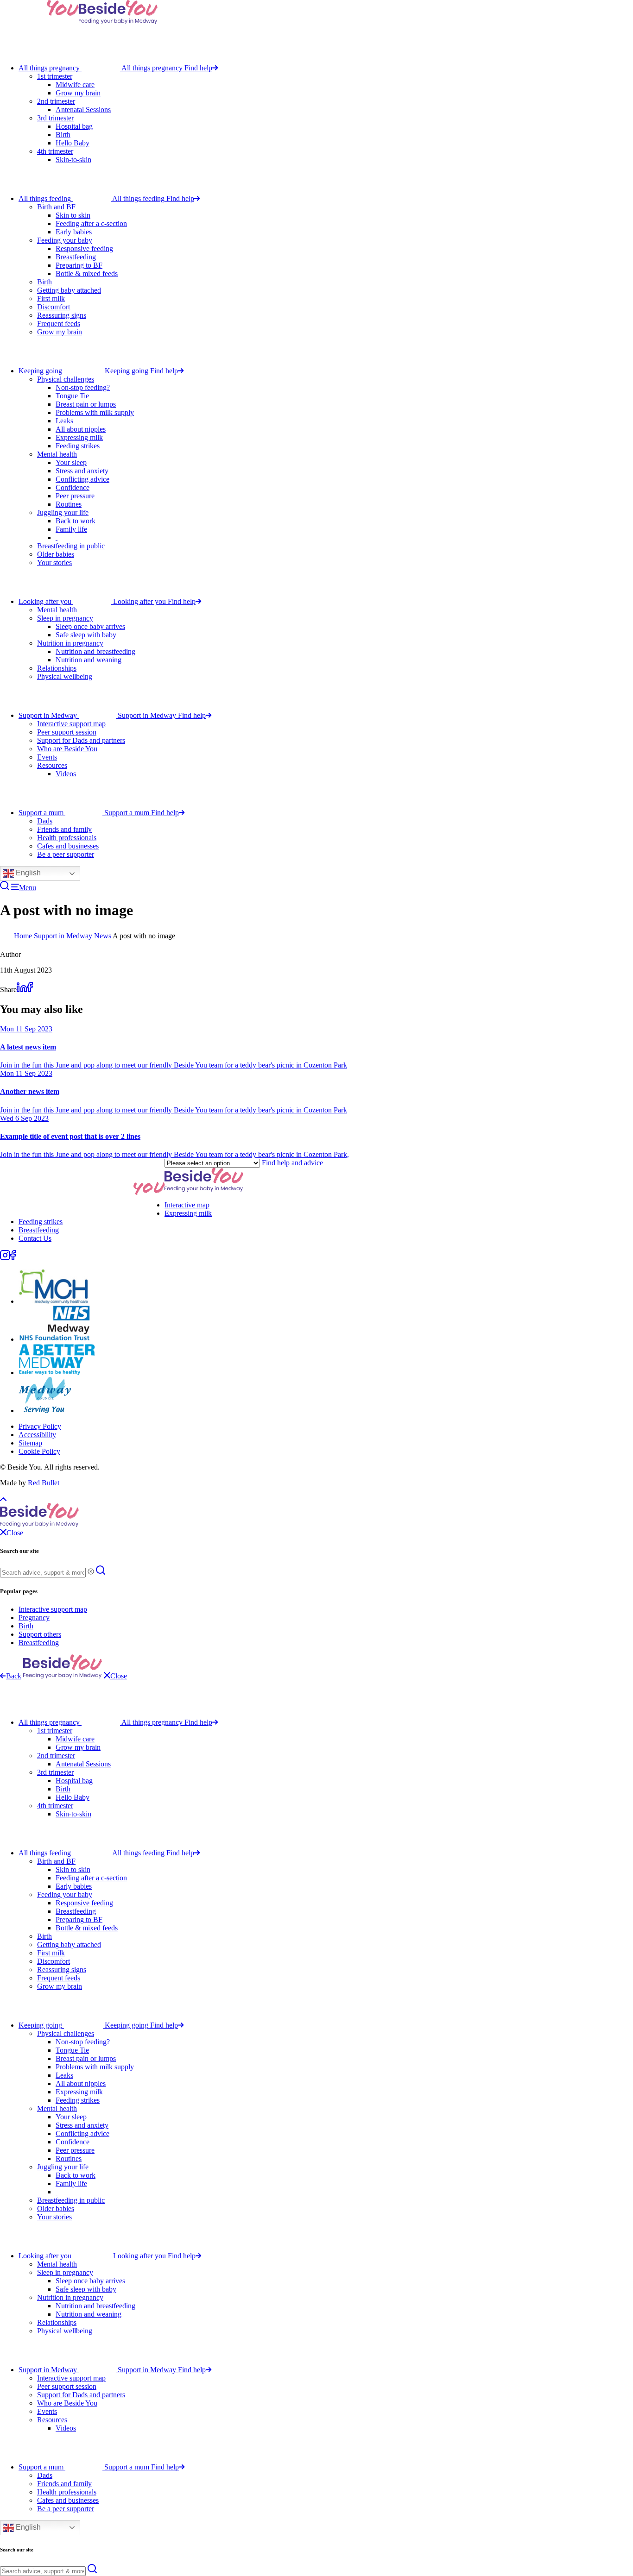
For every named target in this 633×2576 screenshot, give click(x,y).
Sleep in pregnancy (65, 618)
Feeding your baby (65, 240)
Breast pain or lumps (86, 404)
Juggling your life (63, 512)
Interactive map (187, 1205)
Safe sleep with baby (86, 635)
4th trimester (55, 151)
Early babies (74, 232)
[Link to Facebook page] (13, 1258)
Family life (71, 529)
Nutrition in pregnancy (70, 643)
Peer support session (67, 732)
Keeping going (40, 371)
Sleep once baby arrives (90, 626)
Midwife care (75, 85)
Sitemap (30, 1443)
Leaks (64, 421)
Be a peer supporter (66, 854)
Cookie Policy (39, 1451)
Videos (66, 774)
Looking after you (45, 601)
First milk (51, 298)
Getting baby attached (69, 290)
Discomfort (54, 307)
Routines (69, 504)
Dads (45, 821)
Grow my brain (78, 93)
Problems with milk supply (95, 412)
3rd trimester (55, 118)
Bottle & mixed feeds (87, 273)
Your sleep (71, 462)
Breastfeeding (76, 257)
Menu (28, 888)
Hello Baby (73, 143)
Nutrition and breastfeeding (95, 651)
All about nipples (81, 429)
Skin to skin (73, 215)
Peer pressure (75, 496)
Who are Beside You (67, 749)
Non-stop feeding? (83, 387)
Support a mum (41, 813)
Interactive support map (71, 724)
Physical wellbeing (65, 676)
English (27, 873)
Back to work (76, 521)
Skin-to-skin (73, 160)
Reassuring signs (62, 315)
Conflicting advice (82, 479)
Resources (52, 765)
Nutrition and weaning (89, 660)
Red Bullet (44, 1483)
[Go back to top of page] (3, 1498)
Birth (63, 135)
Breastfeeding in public (71, 546)
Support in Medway (48, 715)
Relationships (57, 668)
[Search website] (5, 888)
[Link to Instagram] (5, 1258)
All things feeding (45, 198)
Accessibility (37, 1435)
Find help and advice (292, 1163)
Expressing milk (79, 437)
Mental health (57, 454)
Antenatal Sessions (83, 110)
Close (119, 1676)
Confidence (73, 487)
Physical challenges (66, 379)
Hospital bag (74, 126)
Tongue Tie (72, 396)
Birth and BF (56, 207)
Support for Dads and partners (81, 740)
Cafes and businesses (68, 846)
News (103, 936)
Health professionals (67, 838)
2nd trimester (56, 101)
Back (14, 1676)
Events (47, 757)
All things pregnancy (49, 68)
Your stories (54, 562)
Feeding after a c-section (91, 223)
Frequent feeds (59, 324)
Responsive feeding (84, 248)
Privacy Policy (40, 1426)
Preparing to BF (79, 265)
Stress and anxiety (82, 471)
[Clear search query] (91, 1572)
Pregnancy (34, 1618)
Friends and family (64, 829)
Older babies (56, 554)
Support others (40, 1634)
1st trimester (55, 76)
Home (23, 936)
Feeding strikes (78, 446)
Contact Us (35, 1238)
